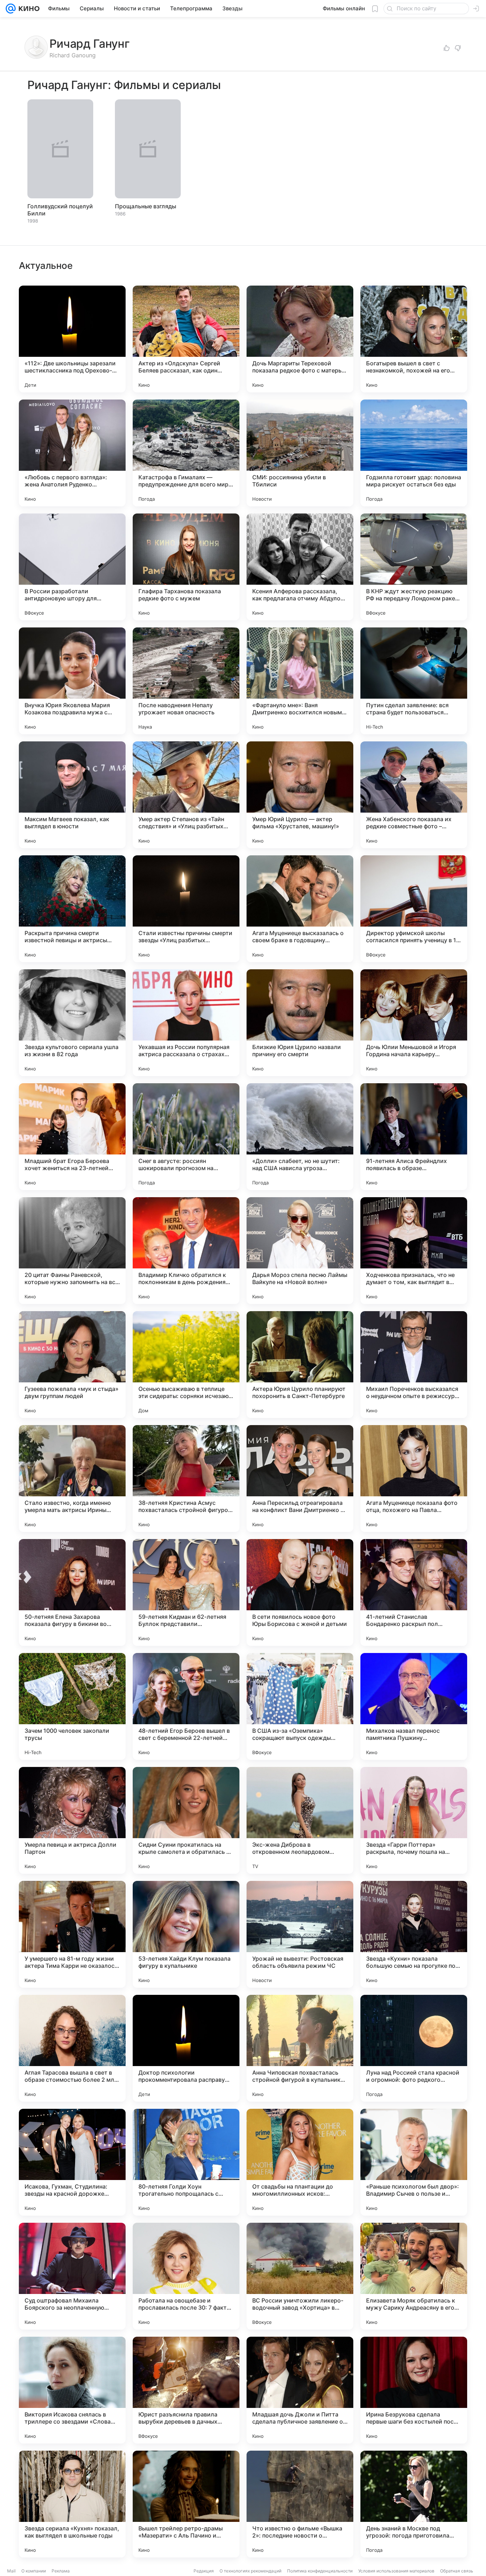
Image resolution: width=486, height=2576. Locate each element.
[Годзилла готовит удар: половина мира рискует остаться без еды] (414, 453)
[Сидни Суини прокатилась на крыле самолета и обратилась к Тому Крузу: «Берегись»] (186, 1820)
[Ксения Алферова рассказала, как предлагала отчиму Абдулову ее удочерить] (300, 567)
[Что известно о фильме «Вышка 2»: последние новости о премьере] (300, 2504)
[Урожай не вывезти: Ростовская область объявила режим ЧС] (300, 1934)
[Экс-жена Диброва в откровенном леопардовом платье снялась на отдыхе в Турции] (300, 1820)
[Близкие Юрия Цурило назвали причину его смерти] (300, 1023)
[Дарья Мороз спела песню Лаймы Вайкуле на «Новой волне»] (300, 1251)
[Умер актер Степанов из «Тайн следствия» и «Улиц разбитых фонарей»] (186, 795)
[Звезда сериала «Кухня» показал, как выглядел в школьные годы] (72, 2504)
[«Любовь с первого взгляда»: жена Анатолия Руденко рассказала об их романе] (72, 453)
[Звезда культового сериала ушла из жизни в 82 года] (72, 1023)
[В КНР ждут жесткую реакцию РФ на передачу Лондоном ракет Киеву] (414, 567)
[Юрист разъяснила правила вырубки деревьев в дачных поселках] (186, 2390)
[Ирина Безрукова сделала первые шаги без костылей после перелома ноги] (414, 2390)
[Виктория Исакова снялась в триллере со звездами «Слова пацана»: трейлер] (72, 2390)
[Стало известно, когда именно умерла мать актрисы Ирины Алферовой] (72, 1479)
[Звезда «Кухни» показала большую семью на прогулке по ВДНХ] (414, 1934)
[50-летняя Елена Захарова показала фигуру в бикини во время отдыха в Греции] (72, 1592)
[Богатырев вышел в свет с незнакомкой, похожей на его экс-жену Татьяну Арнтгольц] (414, 339)
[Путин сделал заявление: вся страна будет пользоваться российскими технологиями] (414, 681)
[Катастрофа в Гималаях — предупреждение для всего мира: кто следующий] (186, 453)
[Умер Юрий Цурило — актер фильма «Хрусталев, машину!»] (300, 795)
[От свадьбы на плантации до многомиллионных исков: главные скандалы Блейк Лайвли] (300, 2162)
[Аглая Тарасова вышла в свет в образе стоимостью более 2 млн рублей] (72, 2048)
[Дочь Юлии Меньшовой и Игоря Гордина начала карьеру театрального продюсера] (414, 1023)
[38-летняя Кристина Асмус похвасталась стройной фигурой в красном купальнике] (186, 1479)
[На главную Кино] (28, 9)
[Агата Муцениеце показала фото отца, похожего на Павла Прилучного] (414, 1479)
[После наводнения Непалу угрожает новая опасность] (186, 681)
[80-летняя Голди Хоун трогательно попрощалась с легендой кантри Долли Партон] (186, 2162)
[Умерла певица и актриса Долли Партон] (72, 1820)
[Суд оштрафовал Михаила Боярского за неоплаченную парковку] (72, 2276)
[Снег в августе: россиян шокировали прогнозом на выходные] (186, 1137)
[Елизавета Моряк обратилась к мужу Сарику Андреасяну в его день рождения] (414, 2276)
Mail (11, 2571)
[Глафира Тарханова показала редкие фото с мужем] (186, 567)
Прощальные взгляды (146, 206)
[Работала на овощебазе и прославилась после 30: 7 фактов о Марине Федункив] (186, 2276)
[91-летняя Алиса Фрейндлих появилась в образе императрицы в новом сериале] (414, 1137)
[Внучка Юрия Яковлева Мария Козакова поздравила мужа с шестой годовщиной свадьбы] (72, 681)
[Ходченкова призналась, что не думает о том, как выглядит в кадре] (414, 1251)
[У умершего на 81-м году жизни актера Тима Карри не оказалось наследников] (72, 1934)
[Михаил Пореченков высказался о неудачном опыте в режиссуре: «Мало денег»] (414, 1365)
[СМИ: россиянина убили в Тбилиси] (300, 453)
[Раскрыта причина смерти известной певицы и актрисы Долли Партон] (72, 909)
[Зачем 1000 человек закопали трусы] (72, 1706)
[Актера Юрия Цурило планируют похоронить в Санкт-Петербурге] (300, 1365)
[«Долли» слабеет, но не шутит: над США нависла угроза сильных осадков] (300, 1137)
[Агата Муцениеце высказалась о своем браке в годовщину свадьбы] (300, 909)
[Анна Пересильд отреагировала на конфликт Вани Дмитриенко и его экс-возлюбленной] (300, 1479)
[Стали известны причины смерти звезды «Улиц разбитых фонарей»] (186, 909)
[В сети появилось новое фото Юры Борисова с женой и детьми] (300, 1592)
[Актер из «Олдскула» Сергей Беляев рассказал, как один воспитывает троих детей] (186, 339)
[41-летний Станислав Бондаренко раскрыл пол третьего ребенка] (414, 1592)
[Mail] (11, 9)
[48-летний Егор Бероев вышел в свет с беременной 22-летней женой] (186, 1706)
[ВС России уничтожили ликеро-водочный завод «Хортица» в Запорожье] (300, 2276)
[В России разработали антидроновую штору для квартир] (72, 567)
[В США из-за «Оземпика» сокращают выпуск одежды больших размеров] (300, 1706)
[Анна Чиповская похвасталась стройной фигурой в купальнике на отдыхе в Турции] (300, 2048)
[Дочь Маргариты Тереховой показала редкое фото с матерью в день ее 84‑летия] (300, 339)
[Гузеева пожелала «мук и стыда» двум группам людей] (72, 1365)
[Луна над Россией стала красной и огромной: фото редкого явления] (414, 2048)
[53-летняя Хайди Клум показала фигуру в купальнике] (186, 1934)
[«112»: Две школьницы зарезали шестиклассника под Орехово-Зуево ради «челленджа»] (72, 339)
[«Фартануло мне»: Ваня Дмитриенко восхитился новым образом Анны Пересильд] (300, 681)
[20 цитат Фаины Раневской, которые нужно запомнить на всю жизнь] (72, 1251)
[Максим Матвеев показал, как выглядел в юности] (72, 795)
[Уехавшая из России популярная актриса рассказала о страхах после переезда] (186, 1023)
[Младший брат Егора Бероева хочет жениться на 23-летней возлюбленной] (72, 1137)
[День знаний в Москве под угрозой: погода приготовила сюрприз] (414, 2504)
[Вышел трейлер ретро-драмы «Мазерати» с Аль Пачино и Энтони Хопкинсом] (186, 2504)
